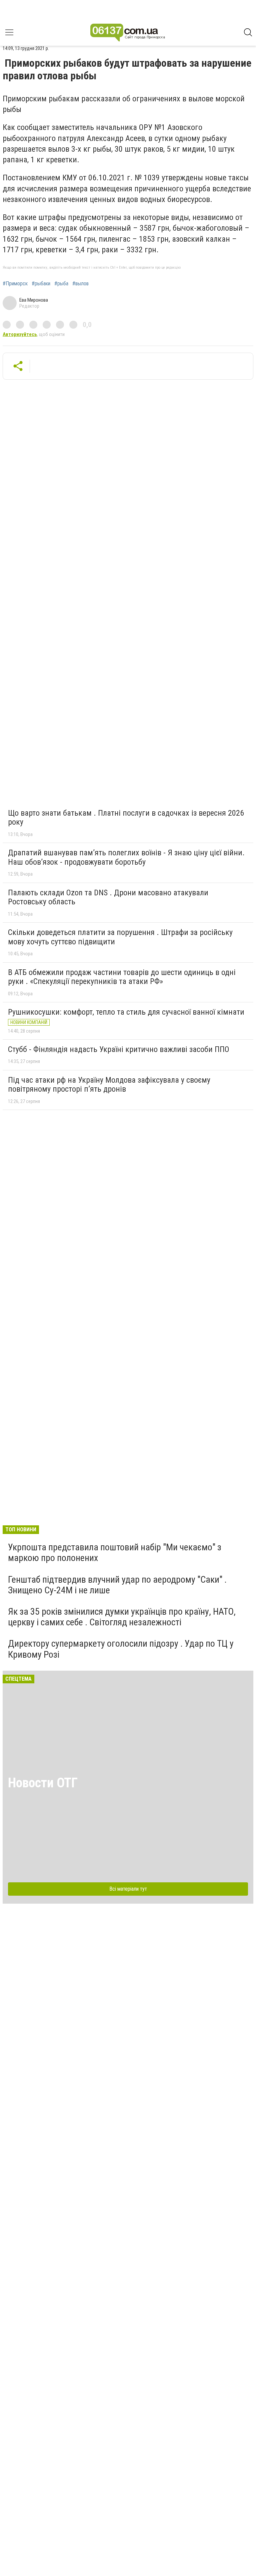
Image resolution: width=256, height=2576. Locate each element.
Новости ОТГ (43, 1783)
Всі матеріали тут (128, 1889)
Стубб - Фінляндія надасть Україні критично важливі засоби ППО (119, 1049)
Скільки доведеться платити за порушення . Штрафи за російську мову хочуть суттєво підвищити (120, 937)
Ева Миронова (34, 300)
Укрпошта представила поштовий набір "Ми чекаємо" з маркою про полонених (115, 1552)
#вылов (80, 284)
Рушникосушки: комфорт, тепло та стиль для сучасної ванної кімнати (126, 1012)
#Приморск (15, 284)
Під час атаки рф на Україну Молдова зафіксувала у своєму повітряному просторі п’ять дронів (109, 1085)
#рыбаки (41, 284)
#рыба (61, 284)
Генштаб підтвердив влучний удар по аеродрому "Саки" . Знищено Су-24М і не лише (117, 1585)
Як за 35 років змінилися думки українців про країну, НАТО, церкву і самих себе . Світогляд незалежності (122, 1617)
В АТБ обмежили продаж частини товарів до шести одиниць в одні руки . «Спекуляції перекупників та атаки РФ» (122, 977)
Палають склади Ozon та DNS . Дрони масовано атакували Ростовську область (108, 897)
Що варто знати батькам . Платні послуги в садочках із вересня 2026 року (126, 818)
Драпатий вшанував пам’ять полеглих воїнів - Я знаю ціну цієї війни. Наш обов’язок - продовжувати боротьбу (126, 857)
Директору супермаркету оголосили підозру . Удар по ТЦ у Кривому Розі (121, 1649)
